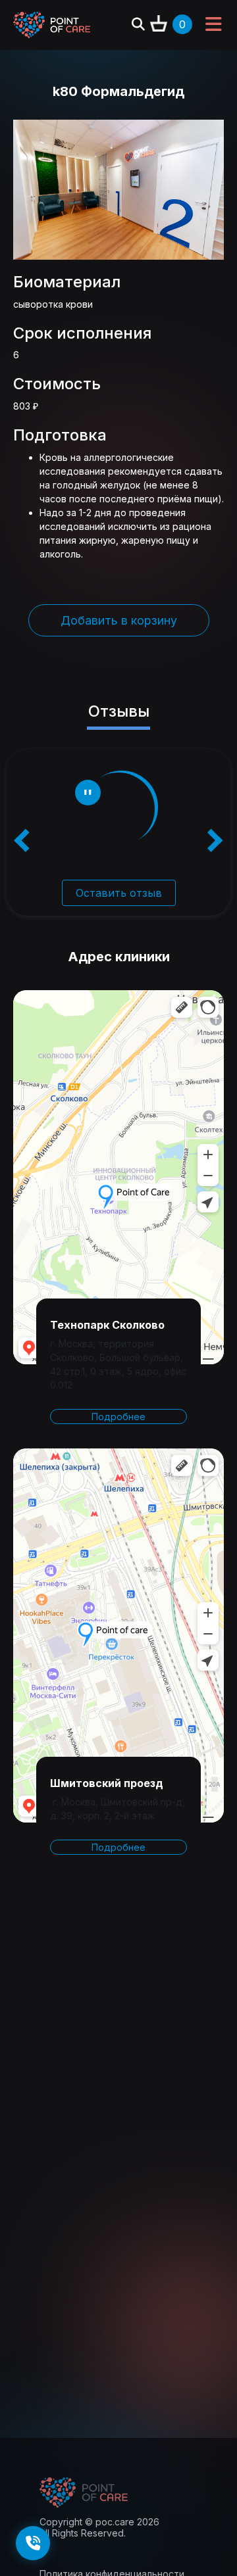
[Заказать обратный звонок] (33, 2543)
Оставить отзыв (119, 893)
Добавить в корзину (119, 620)
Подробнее (118, 1417)
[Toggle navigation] (213, 25)
